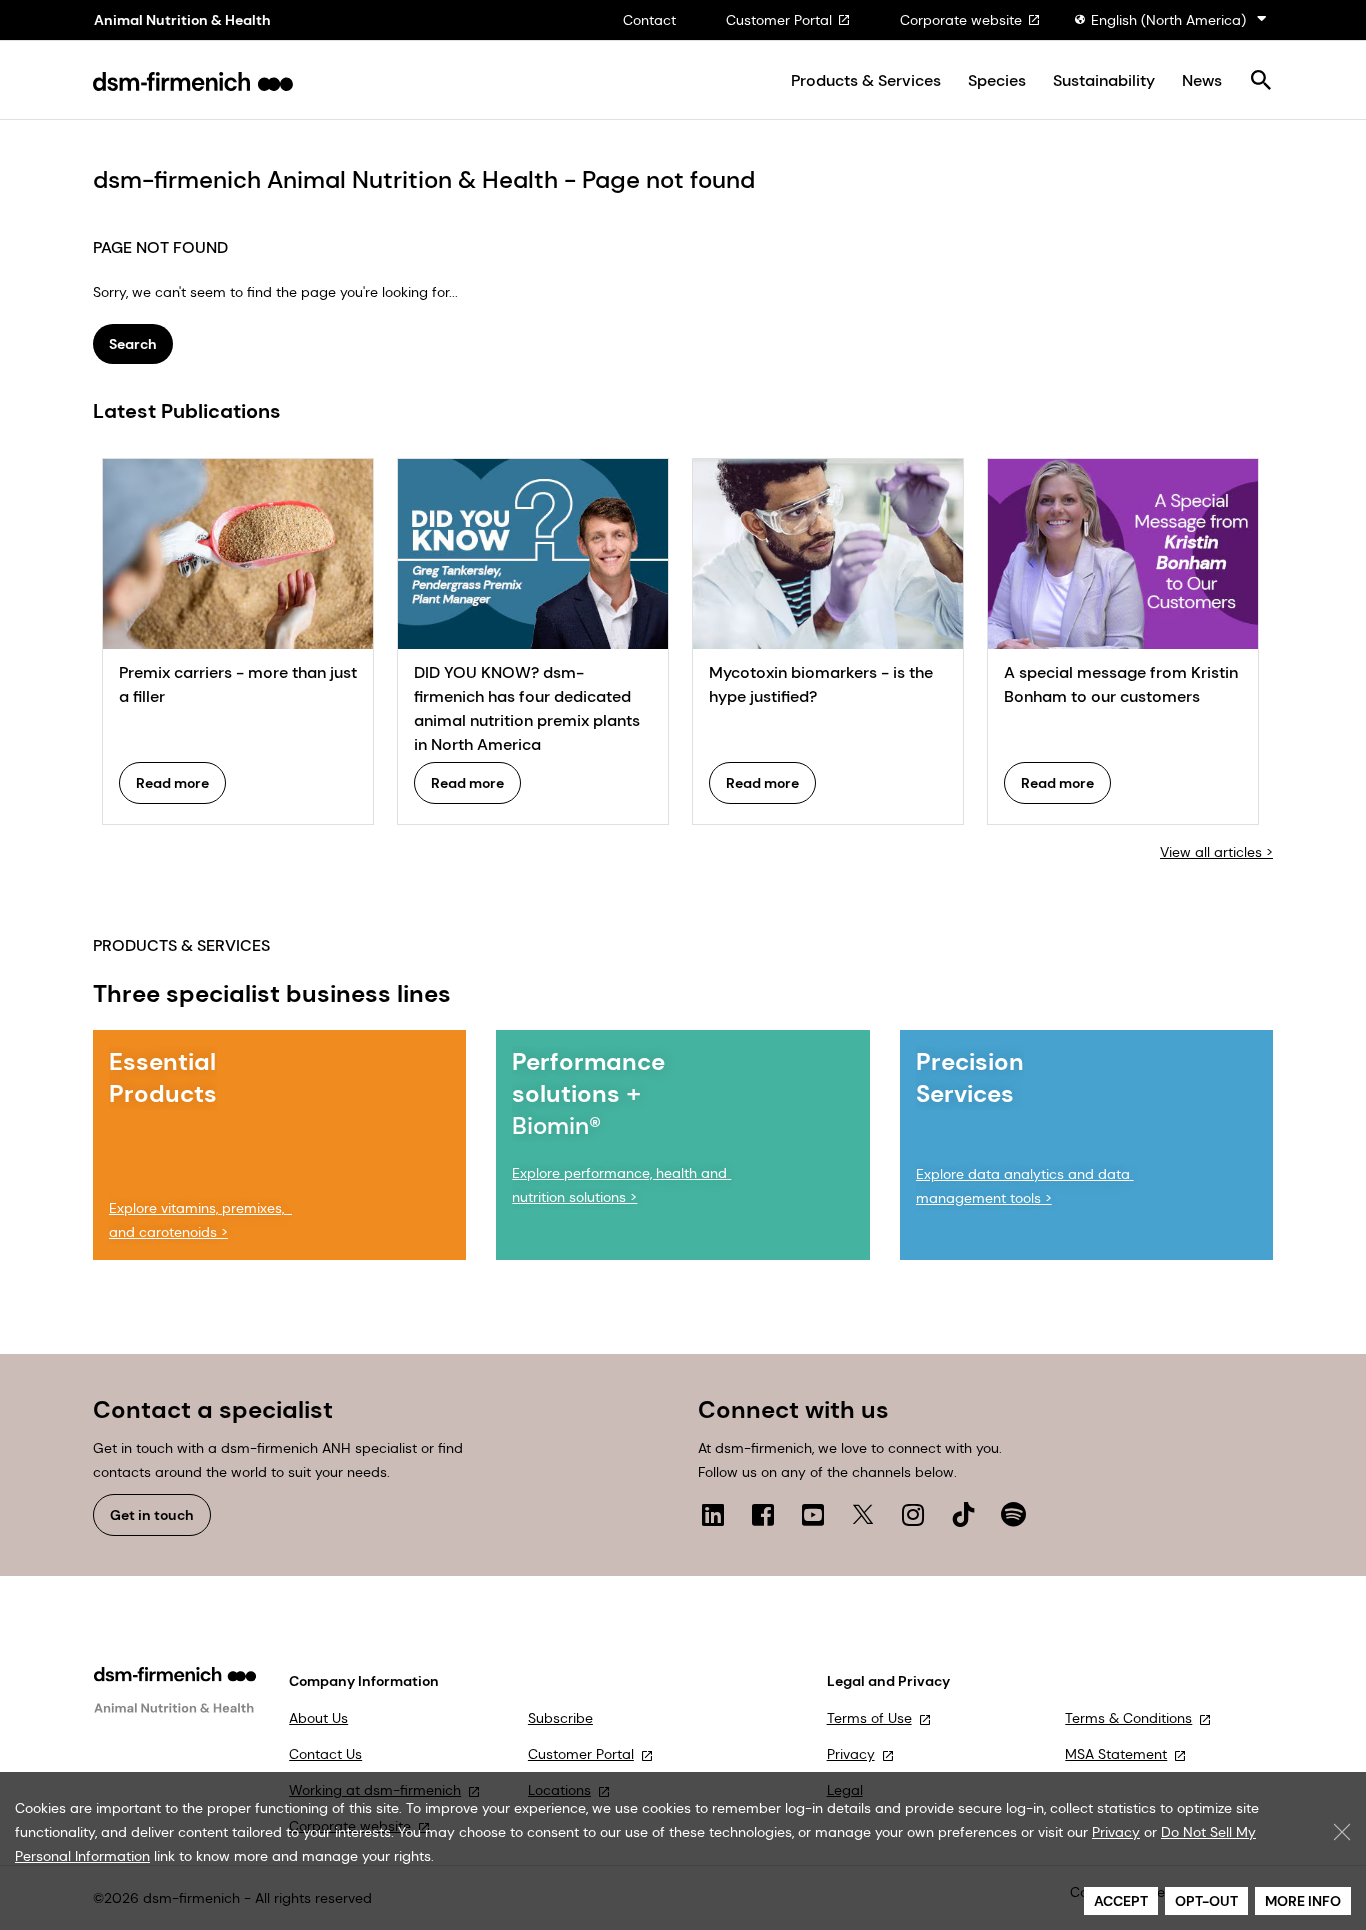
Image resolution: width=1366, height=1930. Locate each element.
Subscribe (560, 1718)
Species (997, 81)
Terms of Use (869, 1718)
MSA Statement (1116, 1754)
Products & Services (866, 81)
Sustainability (1104, 81)
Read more (172, 783)
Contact (649, 20)
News (1202, 81)
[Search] (1260, 81)
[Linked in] (713, 1514)
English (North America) (1168, 20)
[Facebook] (763, 1514)
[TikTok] (963, 1514)
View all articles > (1216, 852)
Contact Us (325, 1754)
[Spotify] (1013, 1514)
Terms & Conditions (1128, 1718)
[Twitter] (863, 1514)
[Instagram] (913, 1514)
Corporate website (961, 20)
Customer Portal (779, 20)
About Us (318, 1718)
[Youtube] (813, 1514)
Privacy (851, 1754)
